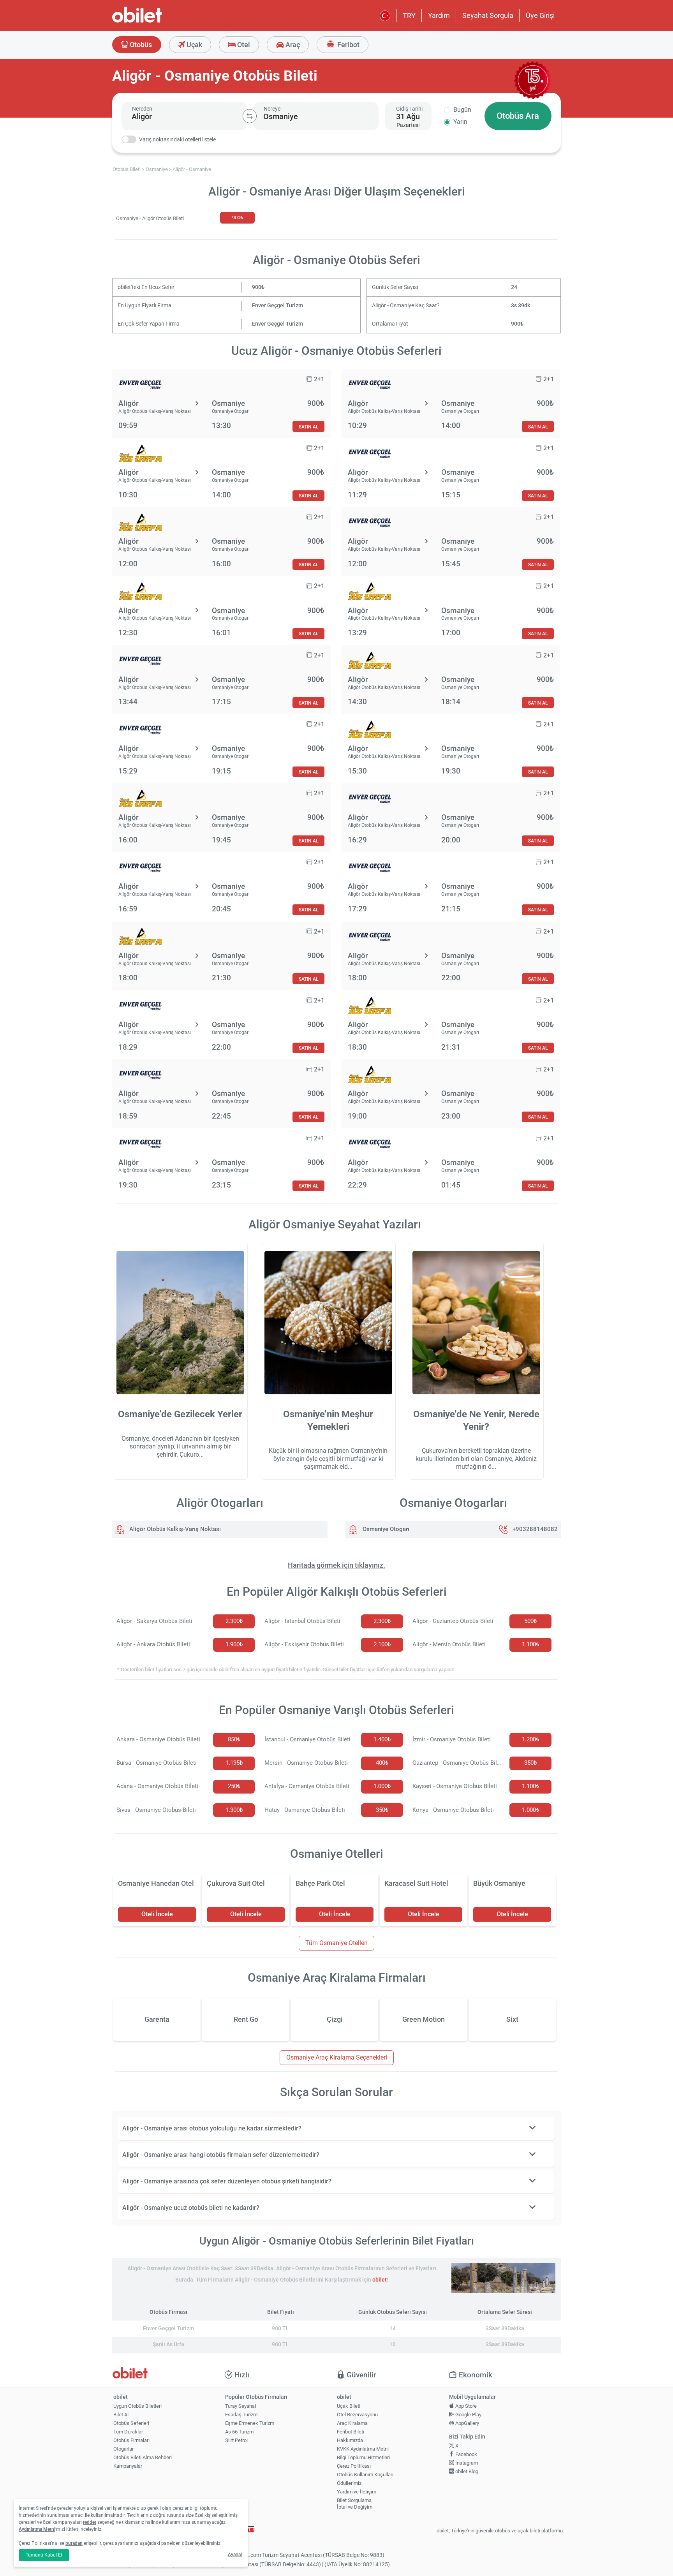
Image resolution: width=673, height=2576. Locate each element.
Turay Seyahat (241, 2406)
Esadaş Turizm (241, 2415)
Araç (292, 45)
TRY (409, 16)
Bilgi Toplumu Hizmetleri (363, 2457)
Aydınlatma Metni (37, 2529)
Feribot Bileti (351, 2432)
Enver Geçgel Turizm (277, 306)
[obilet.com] (156, 22)
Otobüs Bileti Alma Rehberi (143, 2457)
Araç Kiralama (352, 2423)
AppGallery (467, 2423)
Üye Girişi (540, 15)
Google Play (468, 2415)
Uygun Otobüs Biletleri (137, 2406)
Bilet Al (121, 2415)
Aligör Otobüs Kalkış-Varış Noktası (174, 1529)
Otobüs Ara (518, 116)
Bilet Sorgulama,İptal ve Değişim (355, 2504)
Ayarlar (235, 2555)
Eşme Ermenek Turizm (250, 2423)
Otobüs (140, 45)
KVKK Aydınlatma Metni (363, 2449)
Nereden (142, 109)
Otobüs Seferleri (131, 2423)
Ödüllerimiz (349, 2483)
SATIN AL (308, 427)
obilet (380, 2280)
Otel (243, 45)
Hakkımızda (350, 2440)
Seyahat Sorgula (488, 15)
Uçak (194, 45)
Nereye (272, 109)
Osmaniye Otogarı (385, 1529)
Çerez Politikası (354, 2466)
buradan (74, 2543)
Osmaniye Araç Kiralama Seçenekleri (337, 2057)
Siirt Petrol (236, 2440)
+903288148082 (535, 1529)
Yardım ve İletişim (357, 2492)
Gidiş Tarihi (409, 109)
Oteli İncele (157, 1914)
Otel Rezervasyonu (357, 2415)
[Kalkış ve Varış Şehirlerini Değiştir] (250, 116)
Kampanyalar (128, 2466)
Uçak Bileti (349, 2406)
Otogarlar (123, 2449)
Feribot (348, 45)
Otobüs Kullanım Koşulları (365, 2475)
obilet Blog (466, 2471)
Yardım (439, 15)
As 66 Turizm (239, 2432)
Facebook (466, 2454)
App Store (465, 2406)
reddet (90, 2522)
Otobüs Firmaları (131, 2440)
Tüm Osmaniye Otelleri (336, 1943)
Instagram (466, 2463)
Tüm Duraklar (128, 2432)
